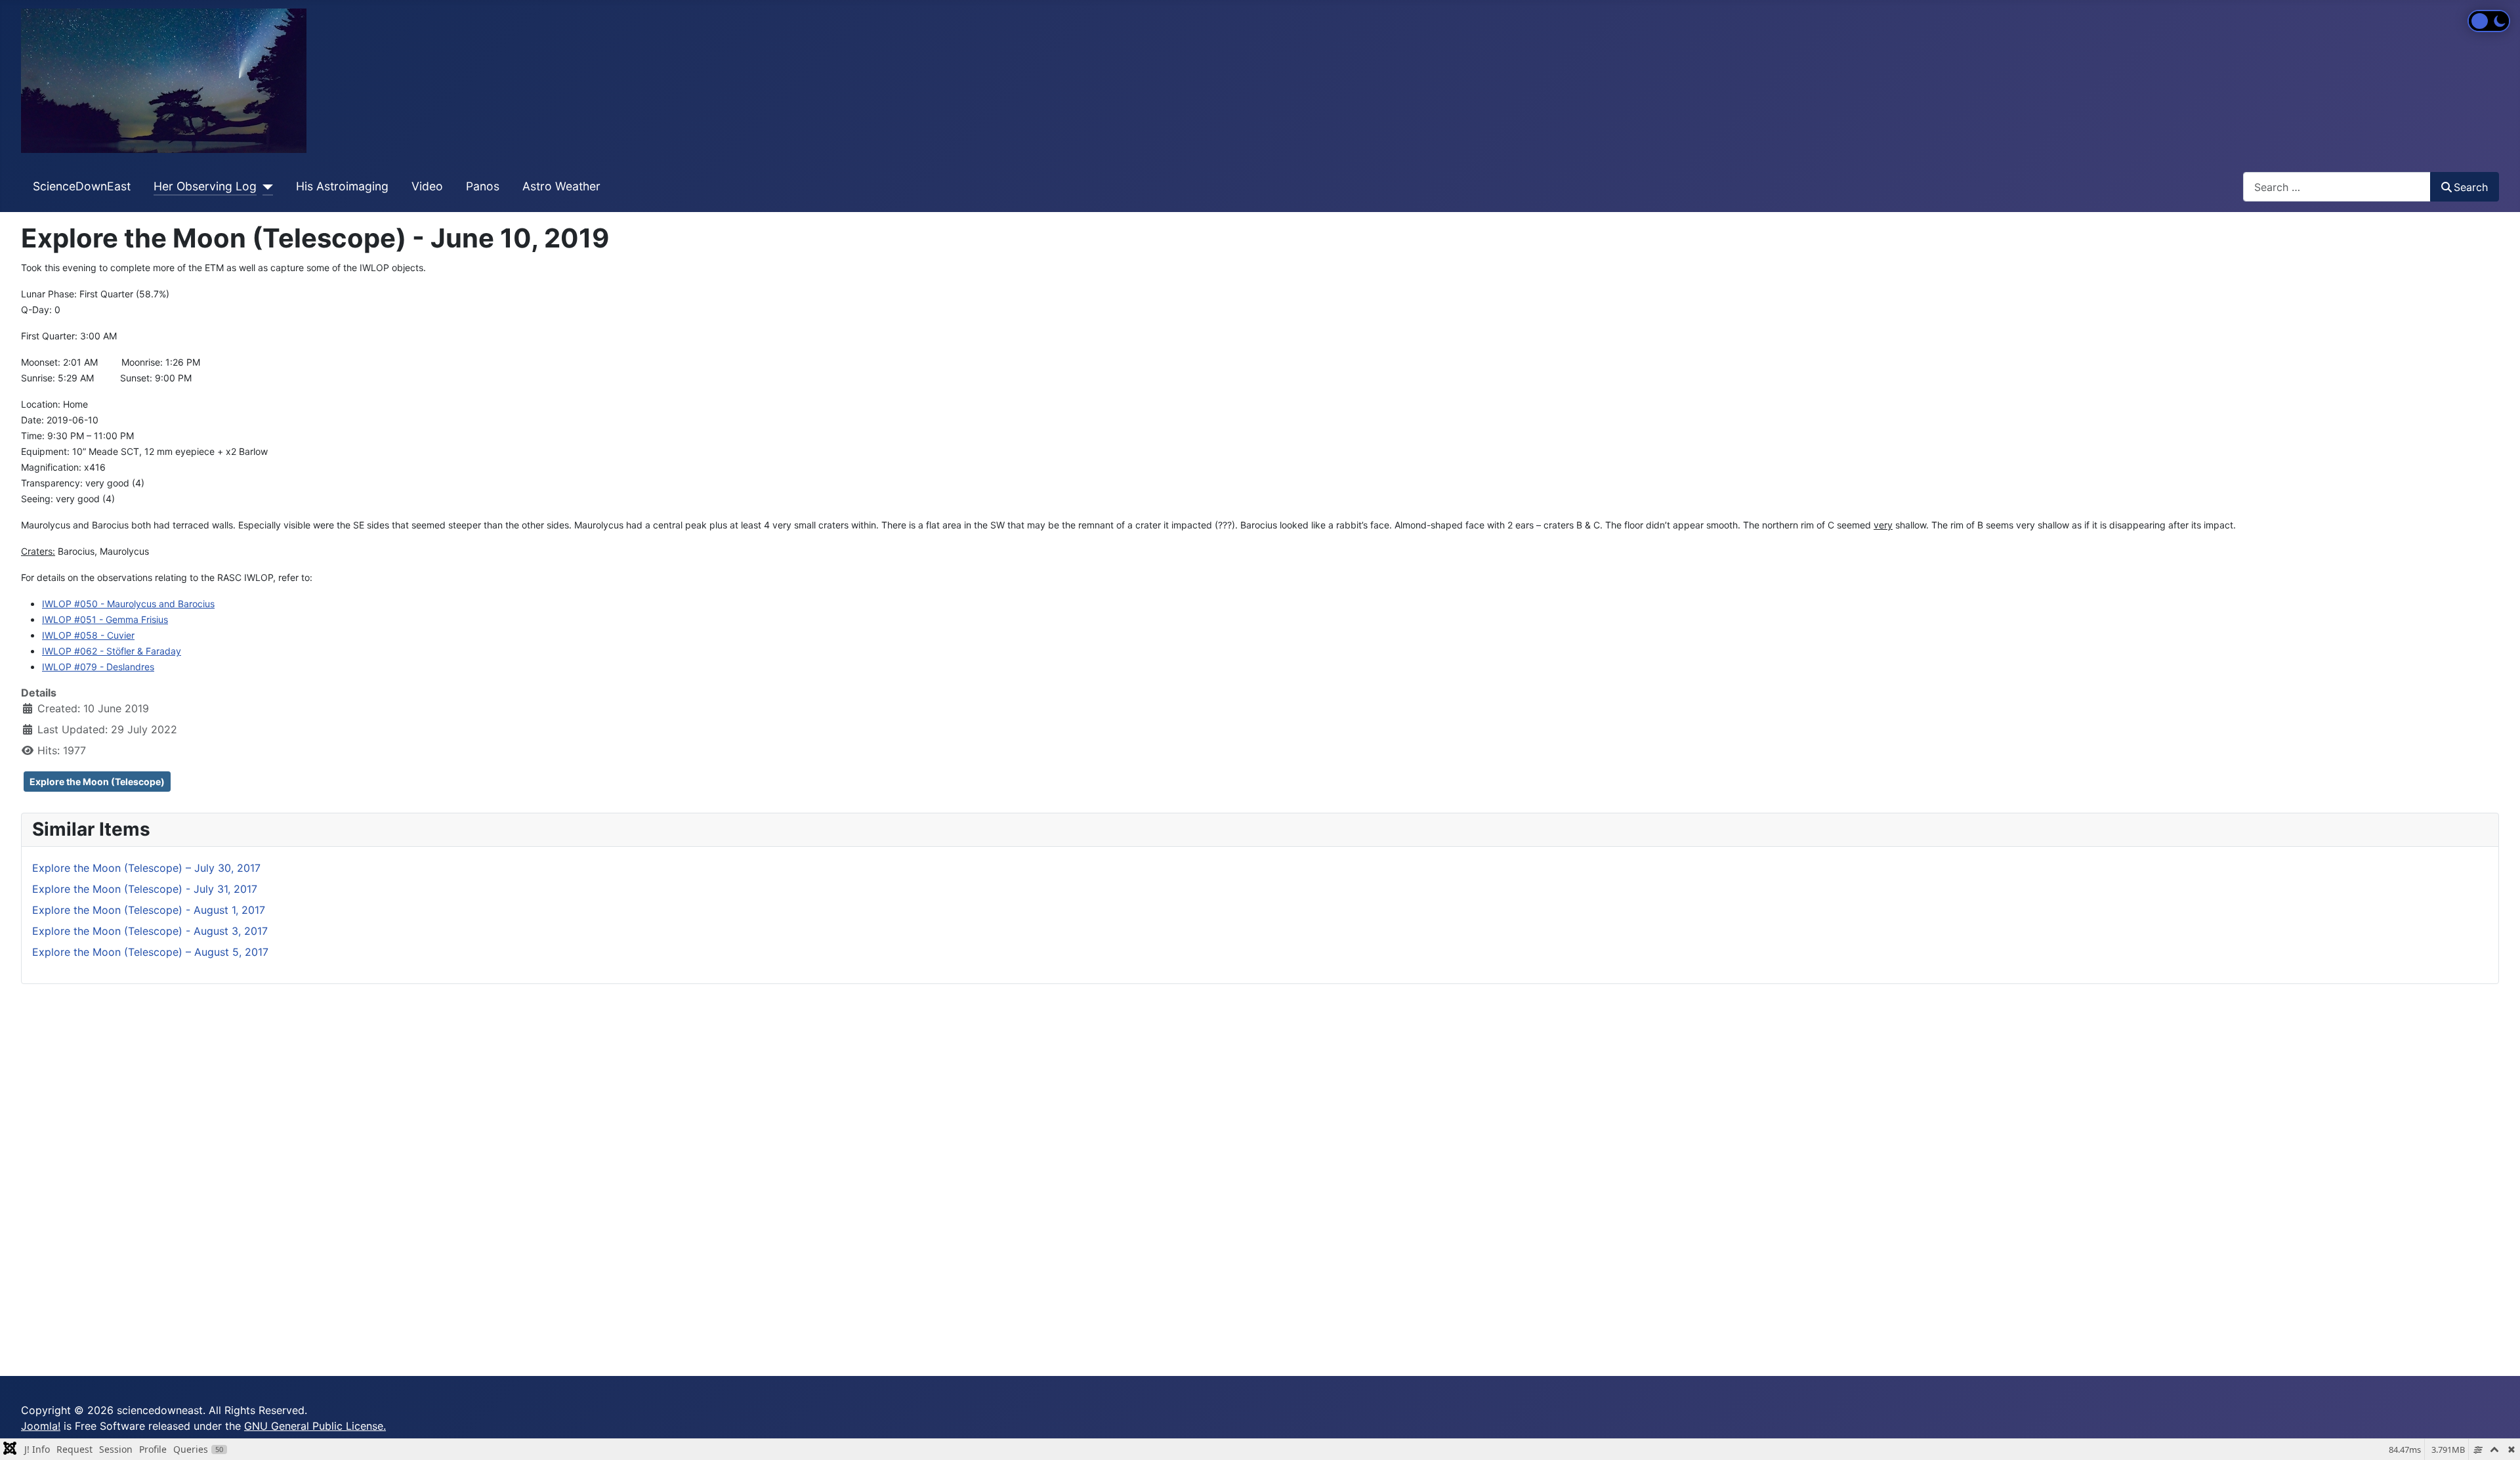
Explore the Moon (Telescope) (97, 782)
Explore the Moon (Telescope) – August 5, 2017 (150, 952)
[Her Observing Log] (265, 186)
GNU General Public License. (315, 1426)
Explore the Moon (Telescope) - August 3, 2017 (150, 931)
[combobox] (2337, 187)
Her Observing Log (205, 186)
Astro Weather (561, 186)
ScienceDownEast (82, 186)
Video (427, 186)
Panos (483, 186)
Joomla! (41, 1426)
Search (2471, 187)
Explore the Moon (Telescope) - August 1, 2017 (149, 910)
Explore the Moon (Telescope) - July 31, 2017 (145, 889)
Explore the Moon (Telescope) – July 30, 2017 (146, 868)
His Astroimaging (342, 186)
